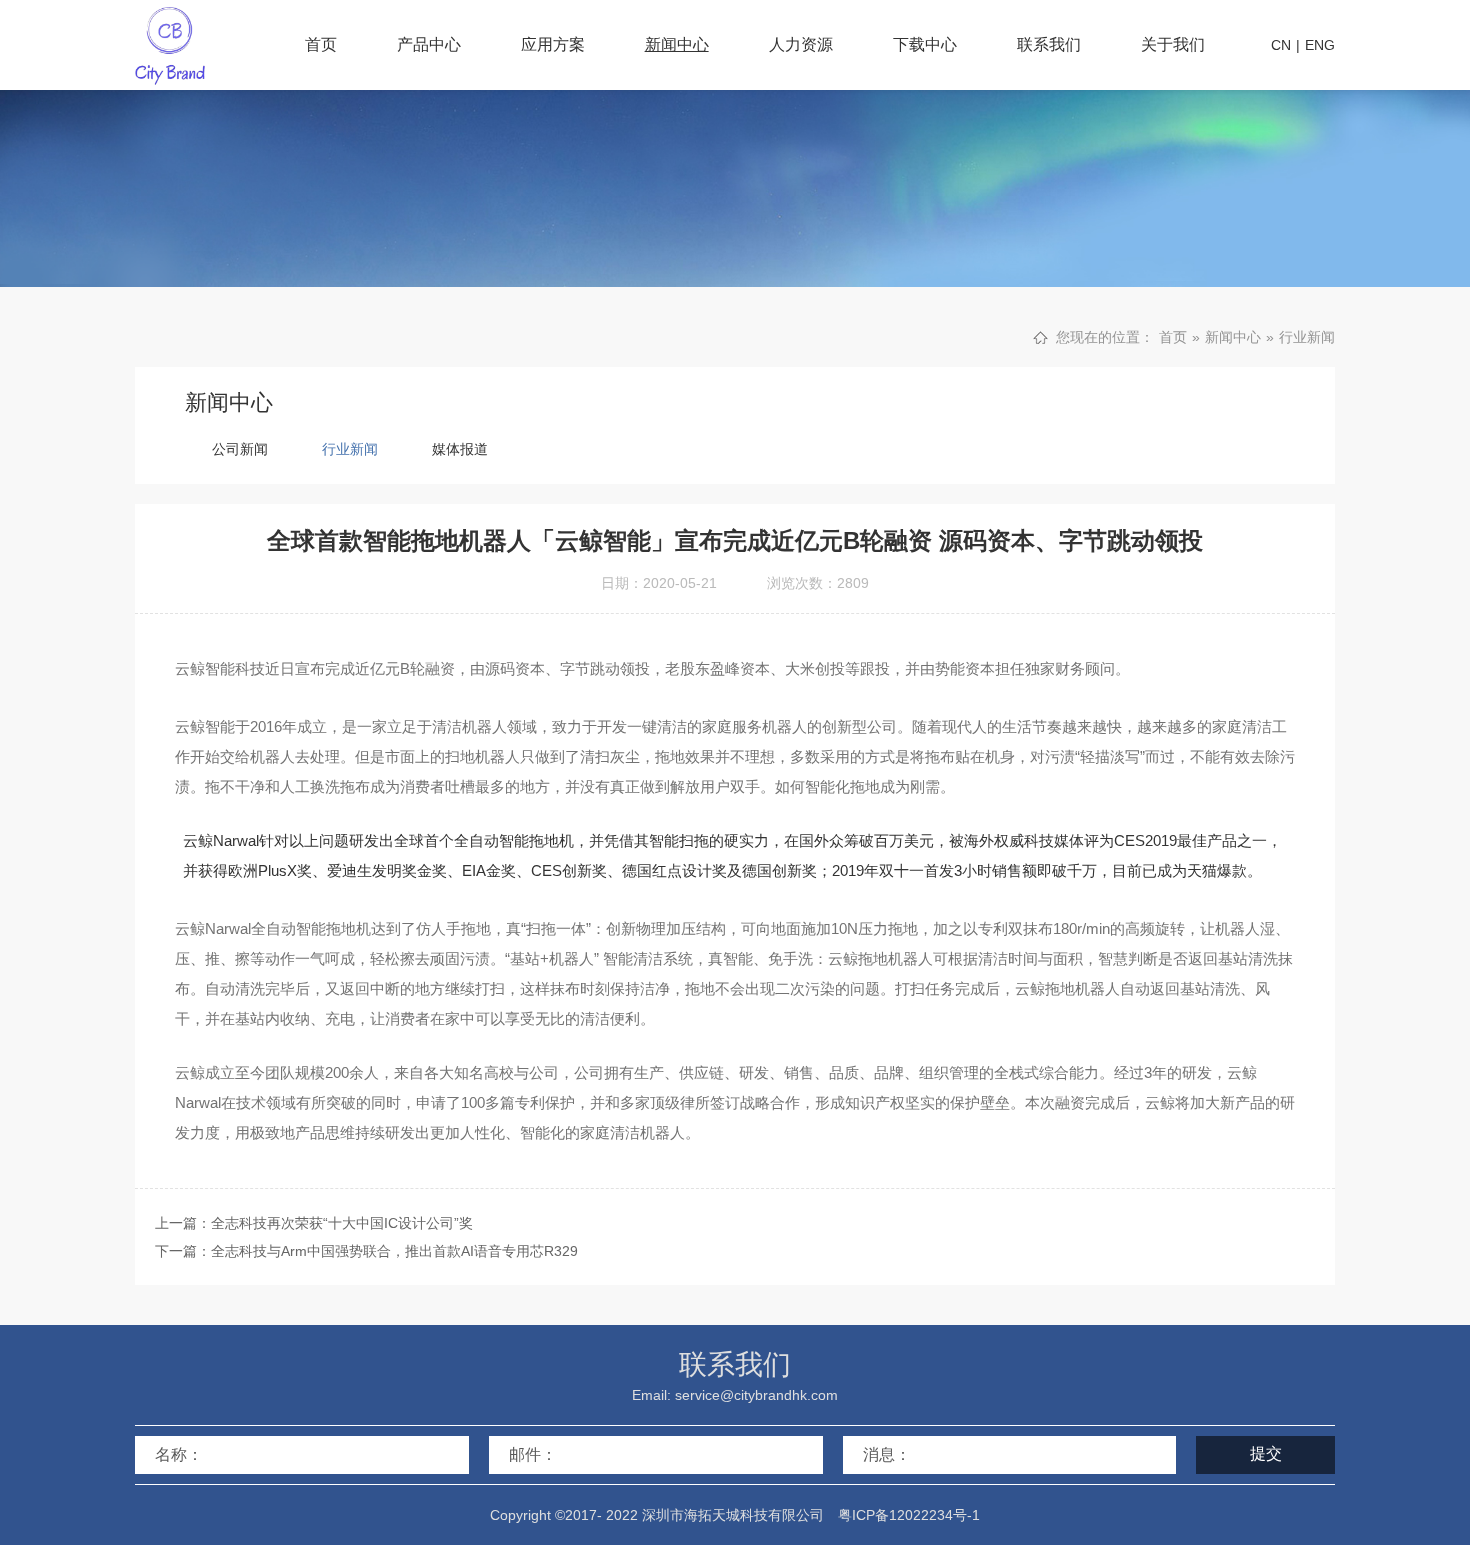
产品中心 (429, 44)
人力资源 (801, 44)
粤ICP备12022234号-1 (909, 1515)
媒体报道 (460, 449)
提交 (1266, 1453)
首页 (321, 44)
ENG (1320, 45)
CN (1281, 45)
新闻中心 (677, 44)
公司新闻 (240, 449)
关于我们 (1173, 44)
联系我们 (1049, 44)
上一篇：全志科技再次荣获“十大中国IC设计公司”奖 (314, 1223)
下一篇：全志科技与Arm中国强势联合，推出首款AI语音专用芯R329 (366, 1251)
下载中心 (925, 44)
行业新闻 (1307, 337)
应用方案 (553, 44)
